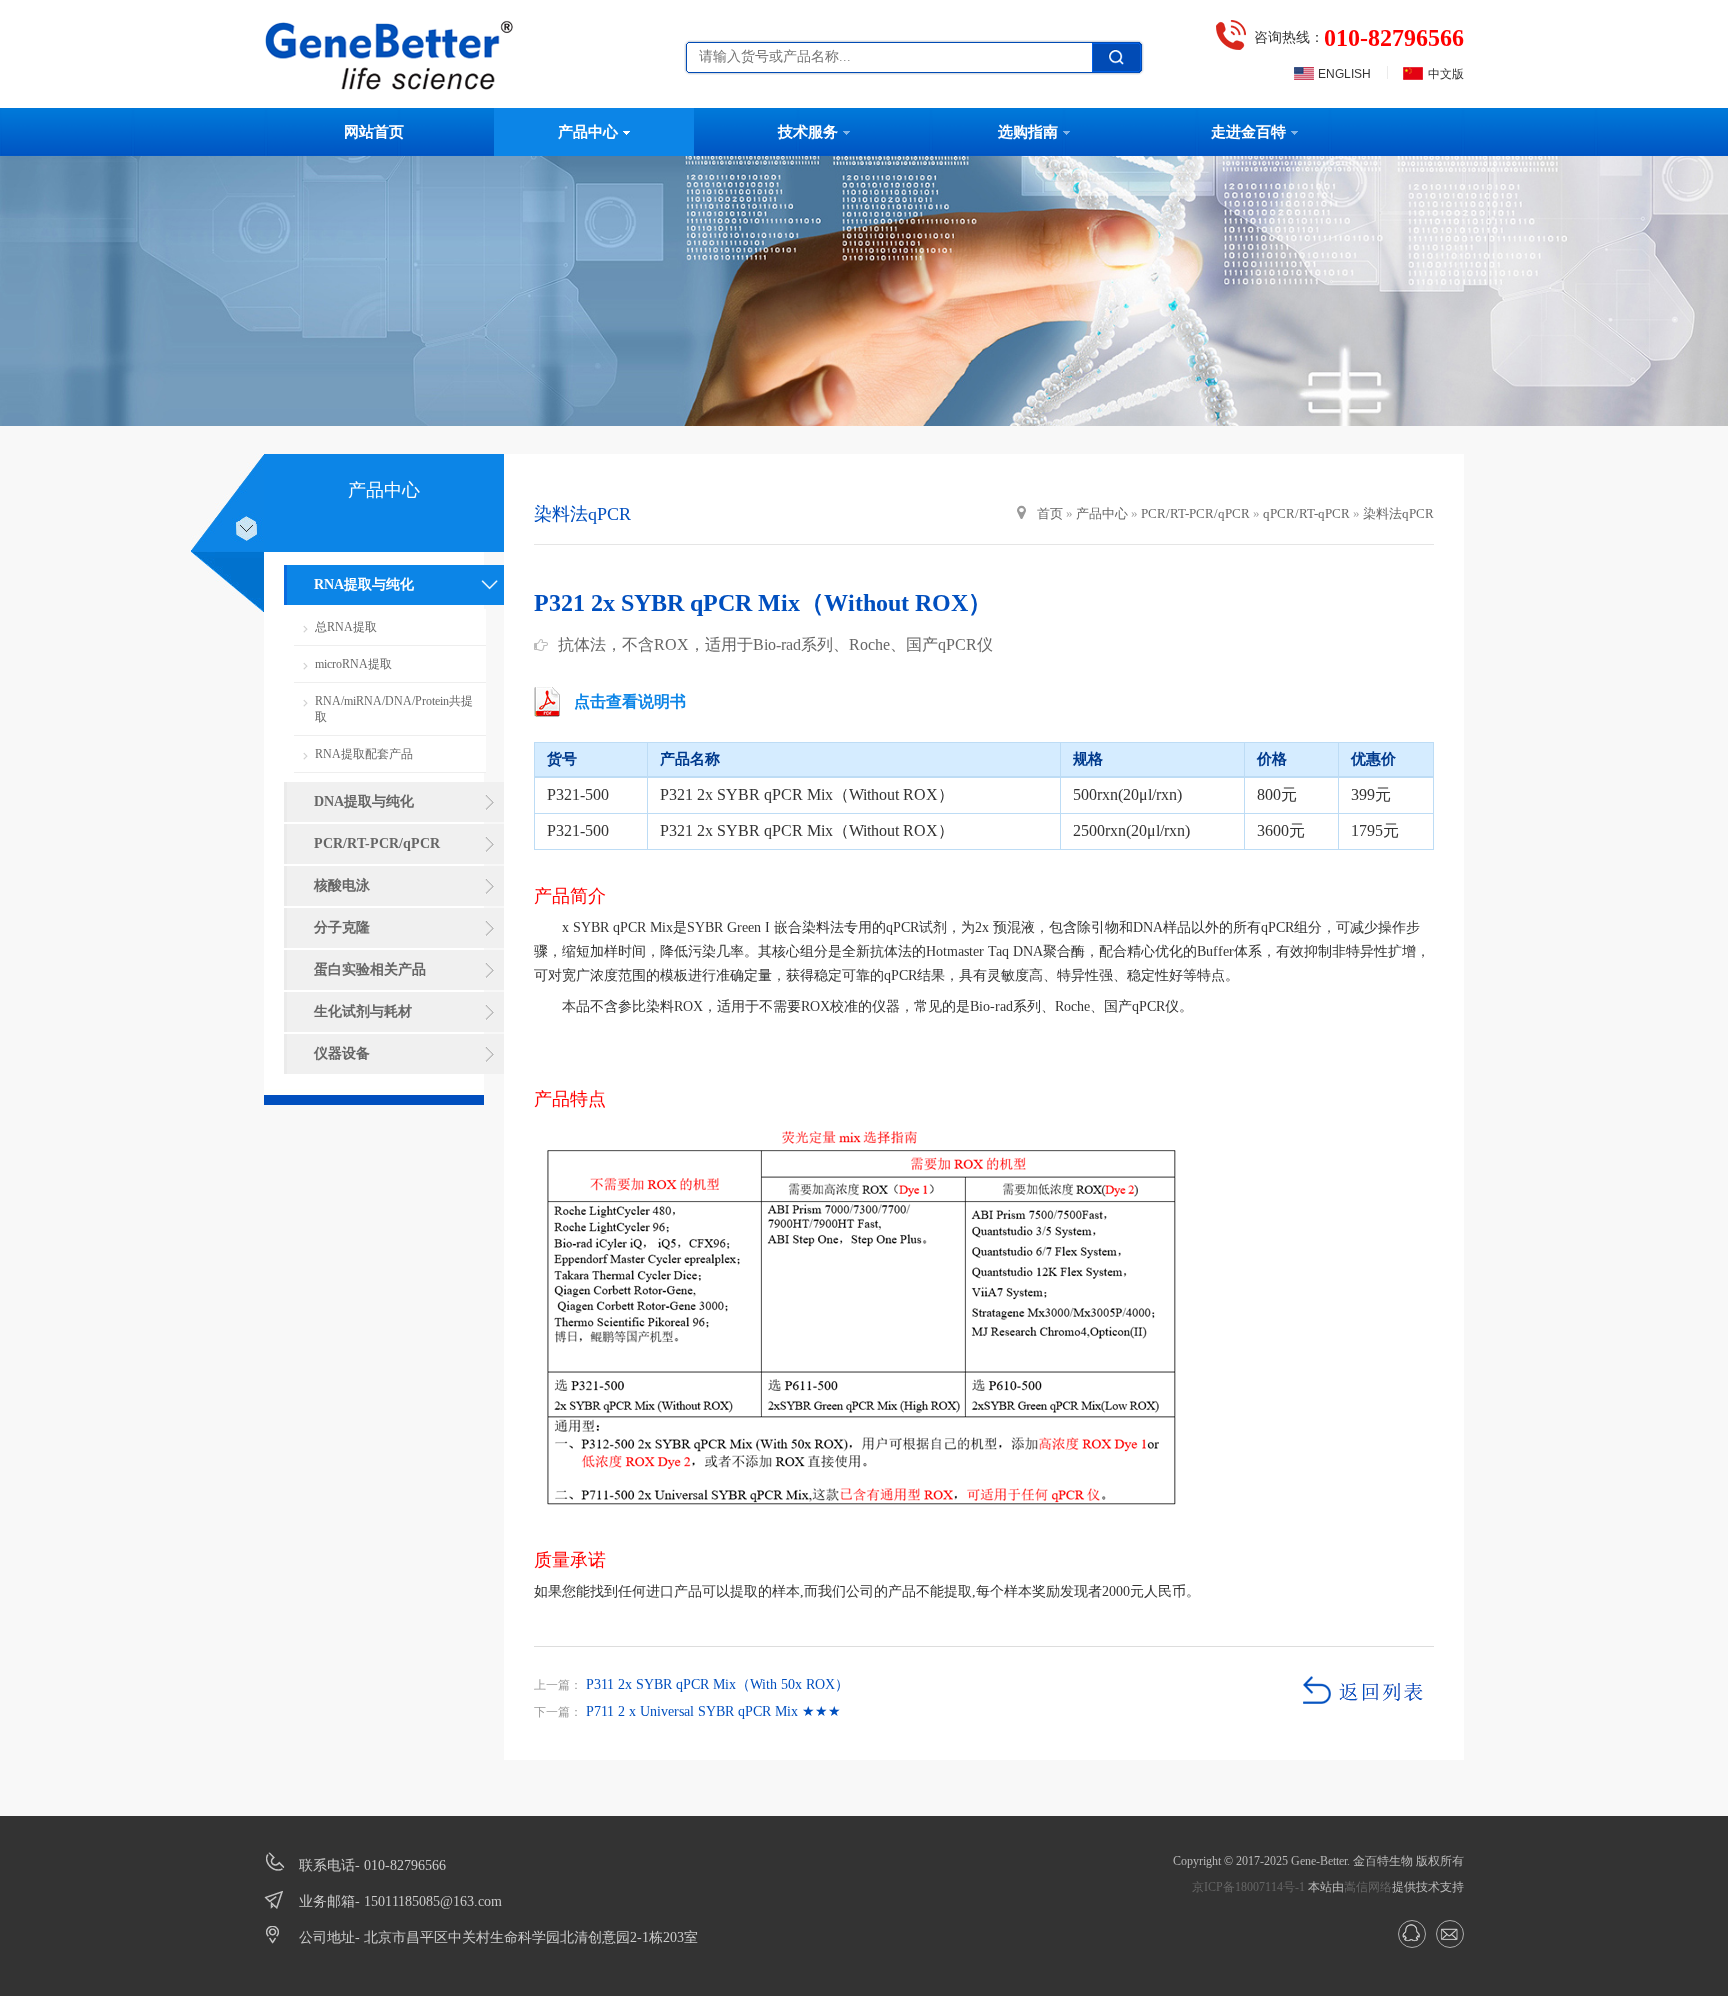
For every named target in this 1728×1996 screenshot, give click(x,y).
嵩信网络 (1368, 1887)
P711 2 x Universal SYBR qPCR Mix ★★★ (711, 1711)
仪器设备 (342, 1053)
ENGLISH (1344, 74)
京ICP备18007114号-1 (1248, 1887)
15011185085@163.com (433, 1901)
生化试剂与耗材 (363, 1011)
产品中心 (588, 132)
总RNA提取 (346, 627)
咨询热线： (1359, 38)
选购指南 (1028, 132)
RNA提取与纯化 (364, 584)
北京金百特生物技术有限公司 (409, 55)
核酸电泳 (342, 885)
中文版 (1446, 74)
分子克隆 (342, 927)
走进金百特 (1248, 132)
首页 (1050, 513)
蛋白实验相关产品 (370, 969)
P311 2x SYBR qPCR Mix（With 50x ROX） (715, 1684)
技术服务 (808, 132)
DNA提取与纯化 (364, 801)
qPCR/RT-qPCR (1306, 513)
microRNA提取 (353, 664)
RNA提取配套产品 (364, 754)
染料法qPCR (1398, 513)
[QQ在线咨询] (1412, 1934)
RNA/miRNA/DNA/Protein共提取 (394, 709)
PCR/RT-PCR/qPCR (377, 843)
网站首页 (374, 132)
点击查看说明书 (630, 701)
